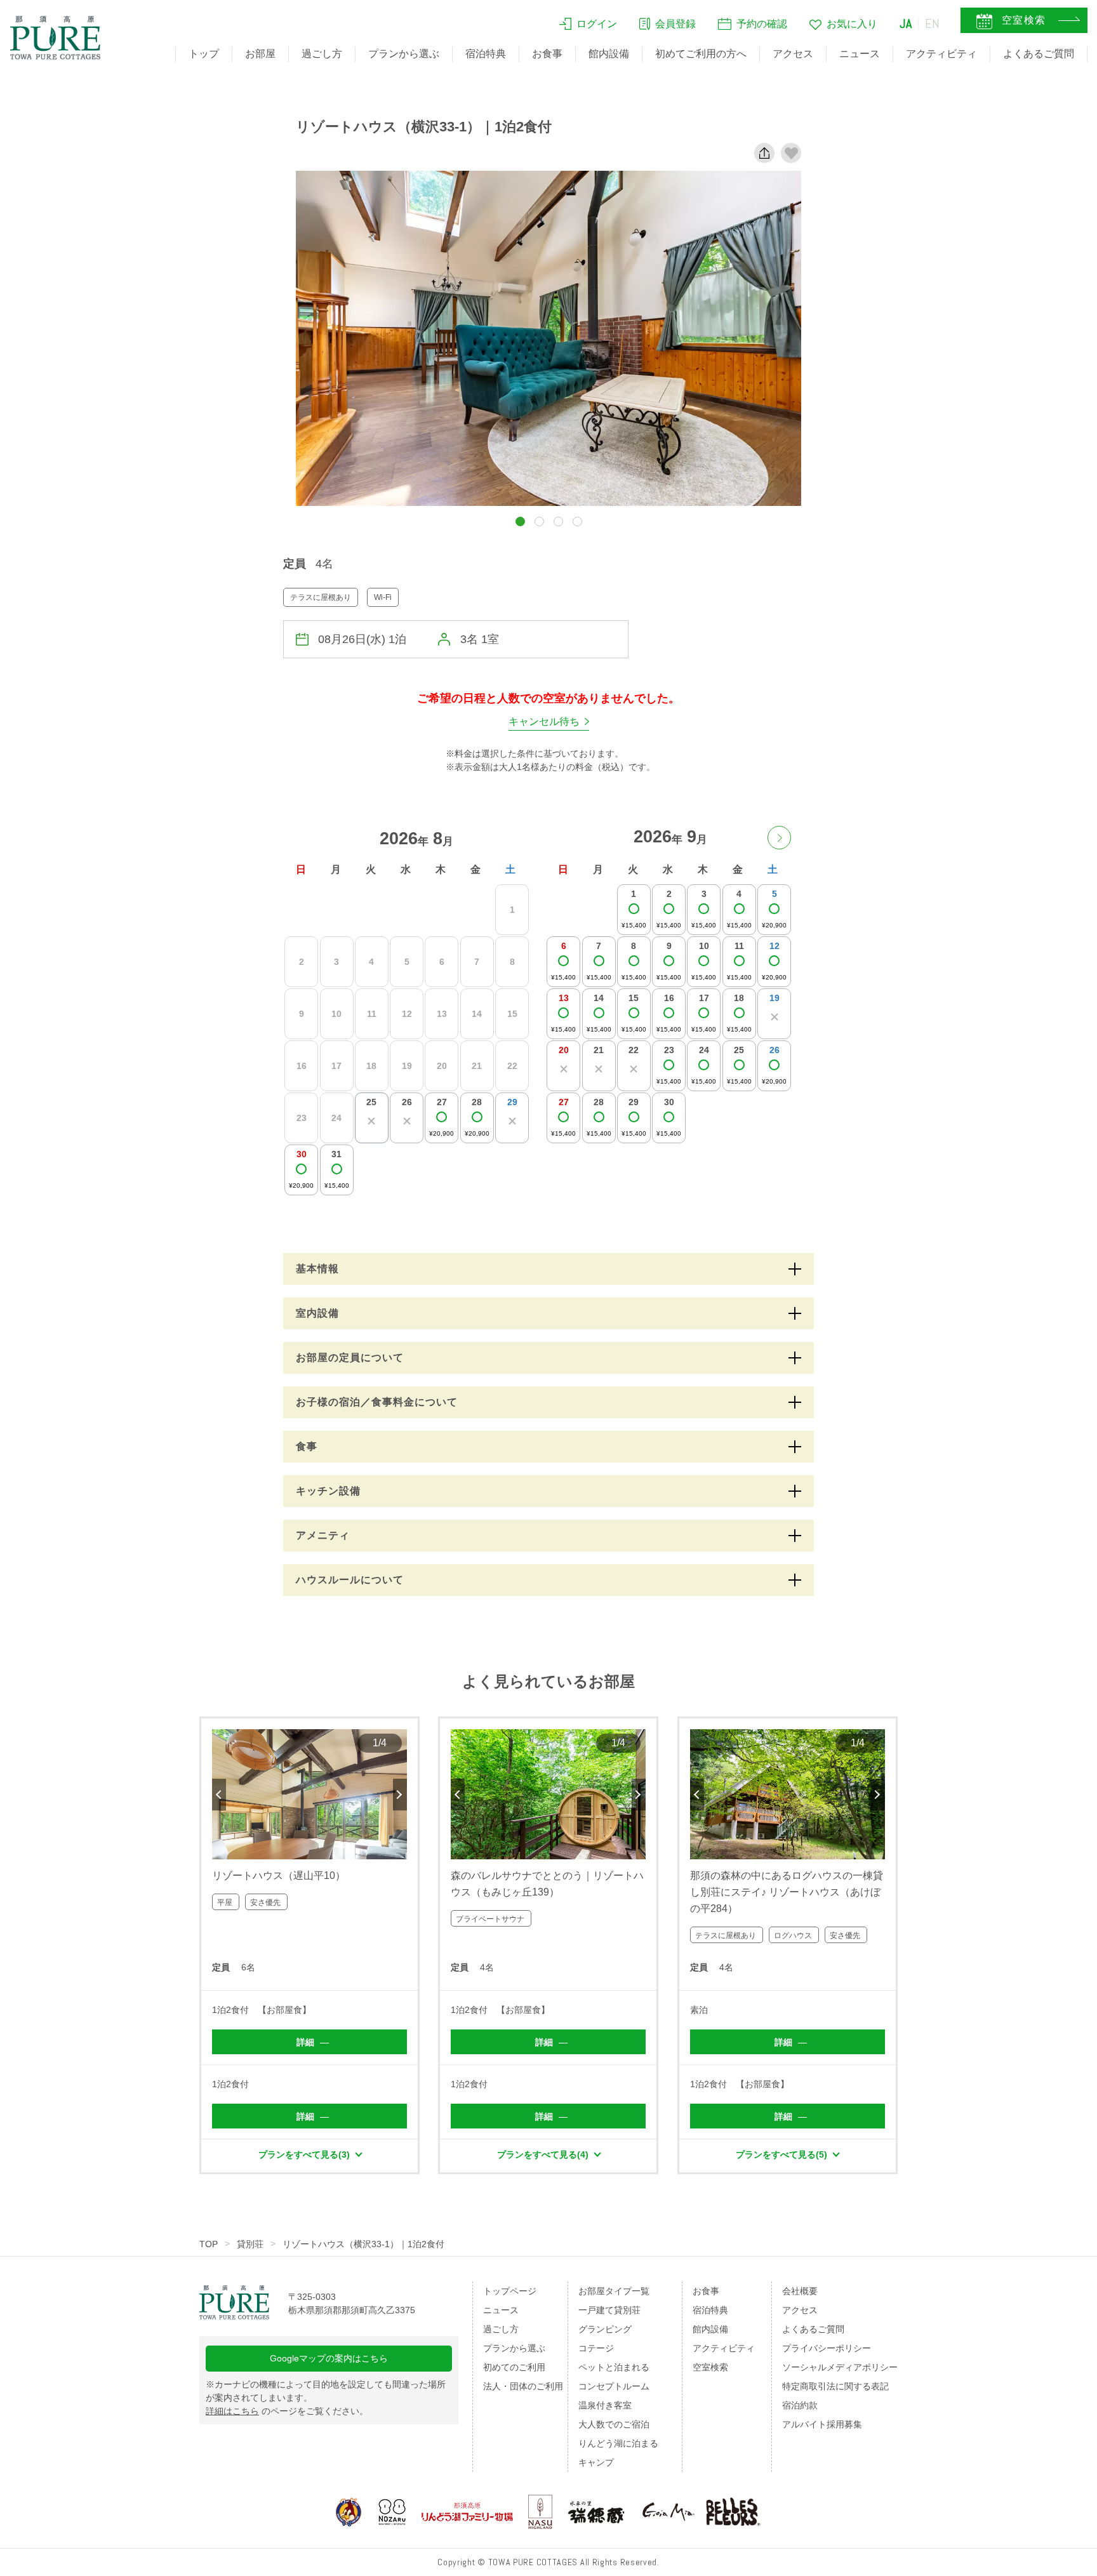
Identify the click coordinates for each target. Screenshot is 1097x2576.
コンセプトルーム (614, 2386)
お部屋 (260, 54)
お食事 (547, 54)
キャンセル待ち (544, 721)
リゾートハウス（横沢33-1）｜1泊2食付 (363, 2244)
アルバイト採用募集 (822, 2424)
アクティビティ (941, 54)
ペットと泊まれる (614, 2367)
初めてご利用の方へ (701, 54)
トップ (204, 54)
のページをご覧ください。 (287, 2411)
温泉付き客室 (605, 2405)
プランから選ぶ (404, 54)
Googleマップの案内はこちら (329, 2358)
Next (400, 1795)
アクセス (793, 54)
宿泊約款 (800, 2405)
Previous (219, 1795)
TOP (209, 2244)
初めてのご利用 (514, 2367)
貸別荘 (250, 2244)
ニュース (860, 54)
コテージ (596, 2348)
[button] (520, 521)
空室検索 (710, 2367)
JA (906, 23)
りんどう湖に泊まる (618, 2443)
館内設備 (609, 54)
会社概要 (800, 2291)
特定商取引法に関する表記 (835, 2386)
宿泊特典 (486, 54)
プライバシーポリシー (827, 2348)
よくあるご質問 (1039, 54)
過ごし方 (322, 54)
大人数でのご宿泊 (614, 2424)
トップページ (510, 2291)
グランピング (605, 2329)
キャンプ (596, 2462)
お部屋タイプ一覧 (614, 2291)
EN (933, 23)
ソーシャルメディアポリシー (840, 2367)
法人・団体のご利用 (523, 2386)
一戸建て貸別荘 (609, 2310)
